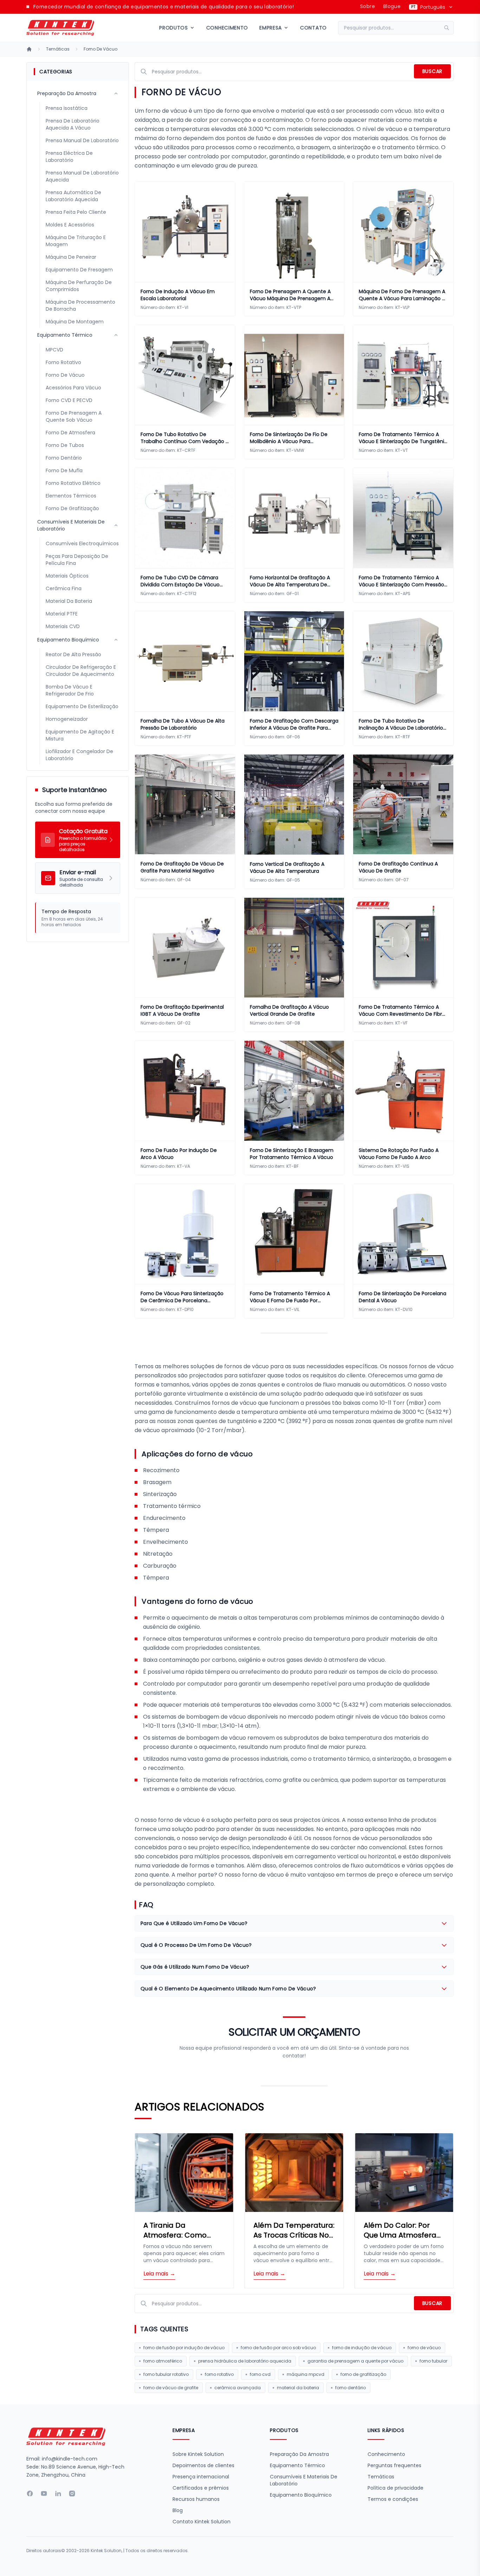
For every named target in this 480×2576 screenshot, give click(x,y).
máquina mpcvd (306, 2374)
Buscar (432, 71)
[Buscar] (449, 28)
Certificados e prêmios (201, 2488)
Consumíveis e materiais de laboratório (304, 2480)
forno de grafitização (363, 2374)
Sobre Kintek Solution (198, 2454)
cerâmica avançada (238, 2388)
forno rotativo (219, 2374)
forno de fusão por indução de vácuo (184, 2348)
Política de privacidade (395, 2488)
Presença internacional (201, 2477)
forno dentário (351, 2388)
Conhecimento (227, 28)
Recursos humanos (196, 2499)
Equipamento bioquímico (301, 2495)
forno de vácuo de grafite (171, 2388)
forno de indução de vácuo (362, 2348)
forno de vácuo (424, 2348)
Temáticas (58, 49)
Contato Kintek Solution (202, 2522)
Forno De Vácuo (100, 49)
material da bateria (298, 2388)
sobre (368, 6)
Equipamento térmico (297, 2465)
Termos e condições (393, 2499)
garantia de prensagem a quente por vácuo (355, 2361)
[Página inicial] (29, 49)
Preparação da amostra (299, 2454)
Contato (313, 28)
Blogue (392, 6)
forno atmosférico (163, 2361)
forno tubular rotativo (166, 2374)
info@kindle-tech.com (70, 2459)
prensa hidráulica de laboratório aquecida (245, 2361)
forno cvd (260, 2374)
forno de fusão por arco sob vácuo (278, 2348)
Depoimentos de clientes (203, 2465)
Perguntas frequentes (394, 2465)
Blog (178, 2510)
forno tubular (433, 2361)
